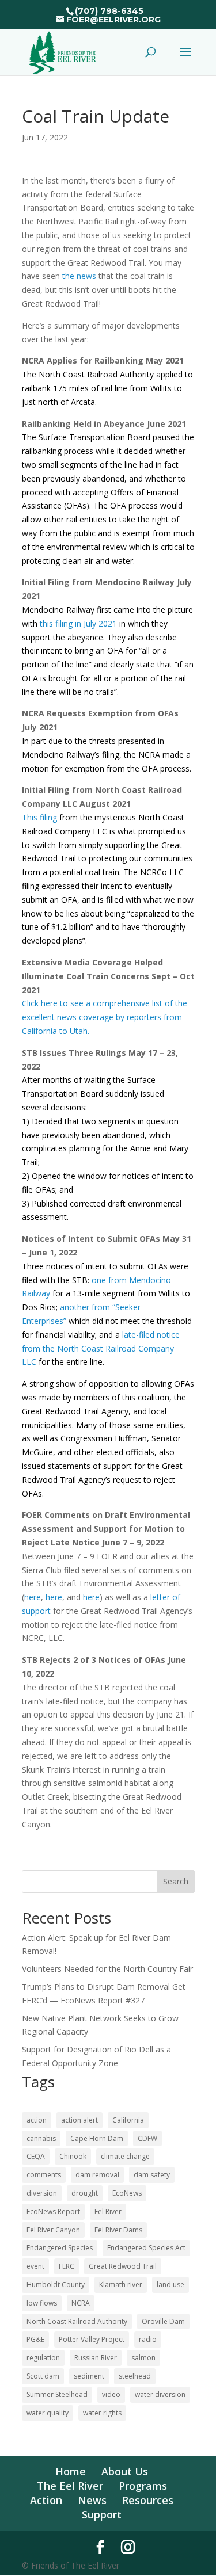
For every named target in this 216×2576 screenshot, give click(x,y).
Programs (143, 2486)
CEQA (36, 2156)
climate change (125, 2156)
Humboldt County (56, 2285)
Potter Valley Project (92, 2339)
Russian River (96, 2358)
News (92, 2500)
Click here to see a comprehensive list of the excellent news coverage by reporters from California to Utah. (105, 1017)
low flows (42, 2303)
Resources (148, 2500)
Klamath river (121, 2285)
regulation (43, 2358)
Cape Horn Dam (97, 2138)
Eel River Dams (118, 2230)
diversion (42, 2193)
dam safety (152, 2175)
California (128, 2120)
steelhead (135, 2376)
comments (44, 2175)
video (111, 2394)
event (35, 2266)
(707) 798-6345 (109, 11)
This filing (39, 817)
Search (176, 1881)
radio (148, 2339)
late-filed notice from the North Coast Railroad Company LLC (101, 1348)
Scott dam (43, 2376)
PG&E (35, 2339)
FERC (67, 2266)
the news (79, 276)
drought (85, 2193)
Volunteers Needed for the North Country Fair (107, 1969)
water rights (102, 2413)
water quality (48, 2413)
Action (46, 2500)
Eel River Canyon (53, 2230)
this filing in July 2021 (78, 623)
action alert (79, 2120)
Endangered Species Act (146, 2248)
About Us (125, 2471)
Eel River (108, 2211)
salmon (143, 2358)
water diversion (160, 2394)
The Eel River (70, 2486)
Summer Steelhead (57, 2394)
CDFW (147, 2138)
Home (71, 2471)
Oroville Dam (163, 2321)
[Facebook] (100, 2547)
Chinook (73, 2156)
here (33, 1597)
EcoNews (127, 2193)
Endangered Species (60, 2248)
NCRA (81, 2303)
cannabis (41, 2138)
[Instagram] (128, 2547)
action (37, 2120)
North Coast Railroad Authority (77, 2321)
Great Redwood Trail (123, 2266)
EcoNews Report (53, 2211)
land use (170, 2285)
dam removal (97, 2175)
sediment (89, 2376)
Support (102, 2514)
